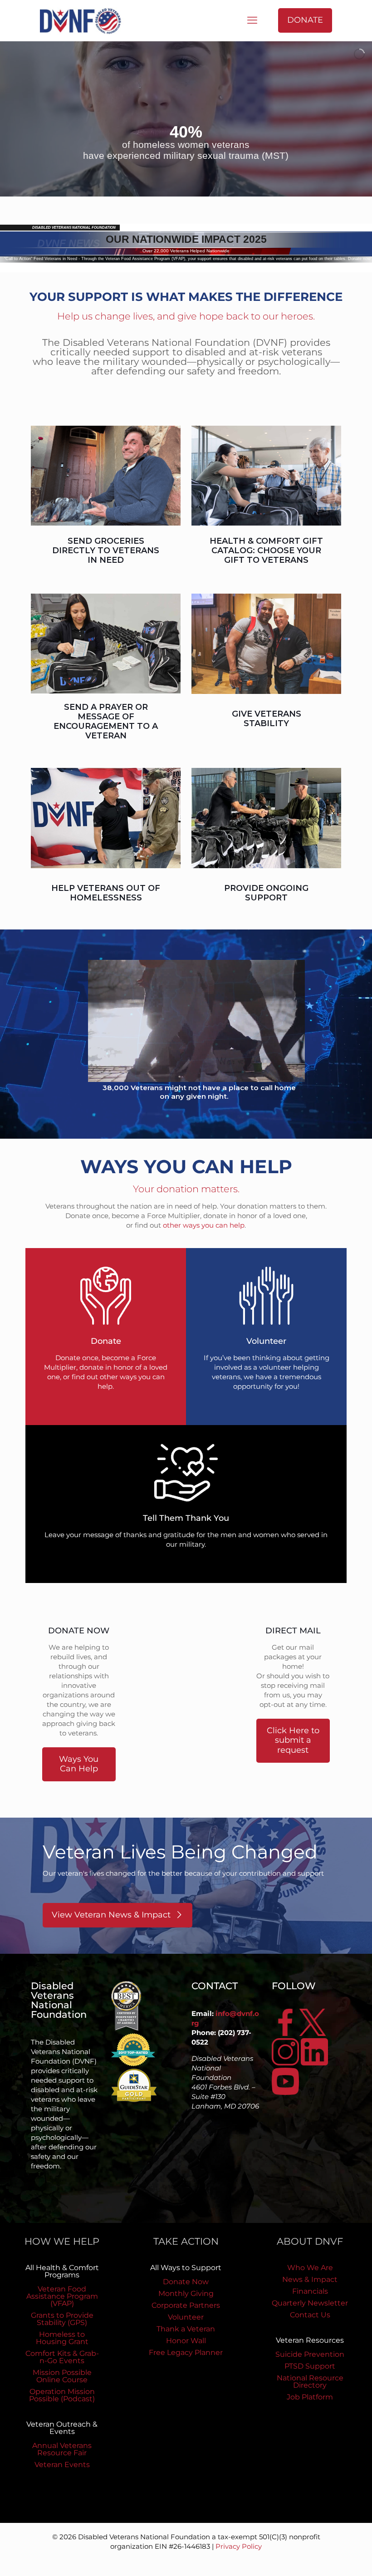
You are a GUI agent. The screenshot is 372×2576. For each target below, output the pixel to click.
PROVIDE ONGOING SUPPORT (266, 893)
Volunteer (186, 2317)
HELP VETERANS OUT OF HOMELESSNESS (106, 893)
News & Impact (310, 2279)
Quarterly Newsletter (310, 2303)
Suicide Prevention (310, 2354)
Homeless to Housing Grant (62, 2338)
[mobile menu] (252, 20)
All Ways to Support (186, 2268)
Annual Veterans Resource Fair (62, 2449)
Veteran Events (62, 2465)
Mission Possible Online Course (62, 2376)
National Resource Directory (310, 2382)
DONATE (305, 20)
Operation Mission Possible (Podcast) (62, 2395)
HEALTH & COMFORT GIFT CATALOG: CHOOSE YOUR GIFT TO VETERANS (266, 551)
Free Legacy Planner (186, 2352)
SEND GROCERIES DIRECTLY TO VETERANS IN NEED (106, 551)
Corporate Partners (186, 2305)
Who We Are (310, 2268)
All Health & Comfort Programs (62, 2271)
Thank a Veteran (186, 2329)
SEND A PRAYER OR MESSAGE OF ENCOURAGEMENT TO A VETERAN (106, 721)
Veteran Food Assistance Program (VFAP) (62, 2296)
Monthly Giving (186, 2293)
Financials (310, 2291)
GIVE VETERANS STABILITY (267, 719)
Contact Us (310, 2315)
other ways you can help (204, 1225)
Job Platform (310, 2397)
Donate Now (186, 2282)
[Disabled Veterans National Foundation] (84, 20)
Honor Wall (186, 2341)
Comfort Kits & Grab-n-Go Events (62, 2357)
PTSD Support (310, 2366)
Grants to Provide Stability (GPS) (62, 2319)
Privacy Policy (239, 2546)
